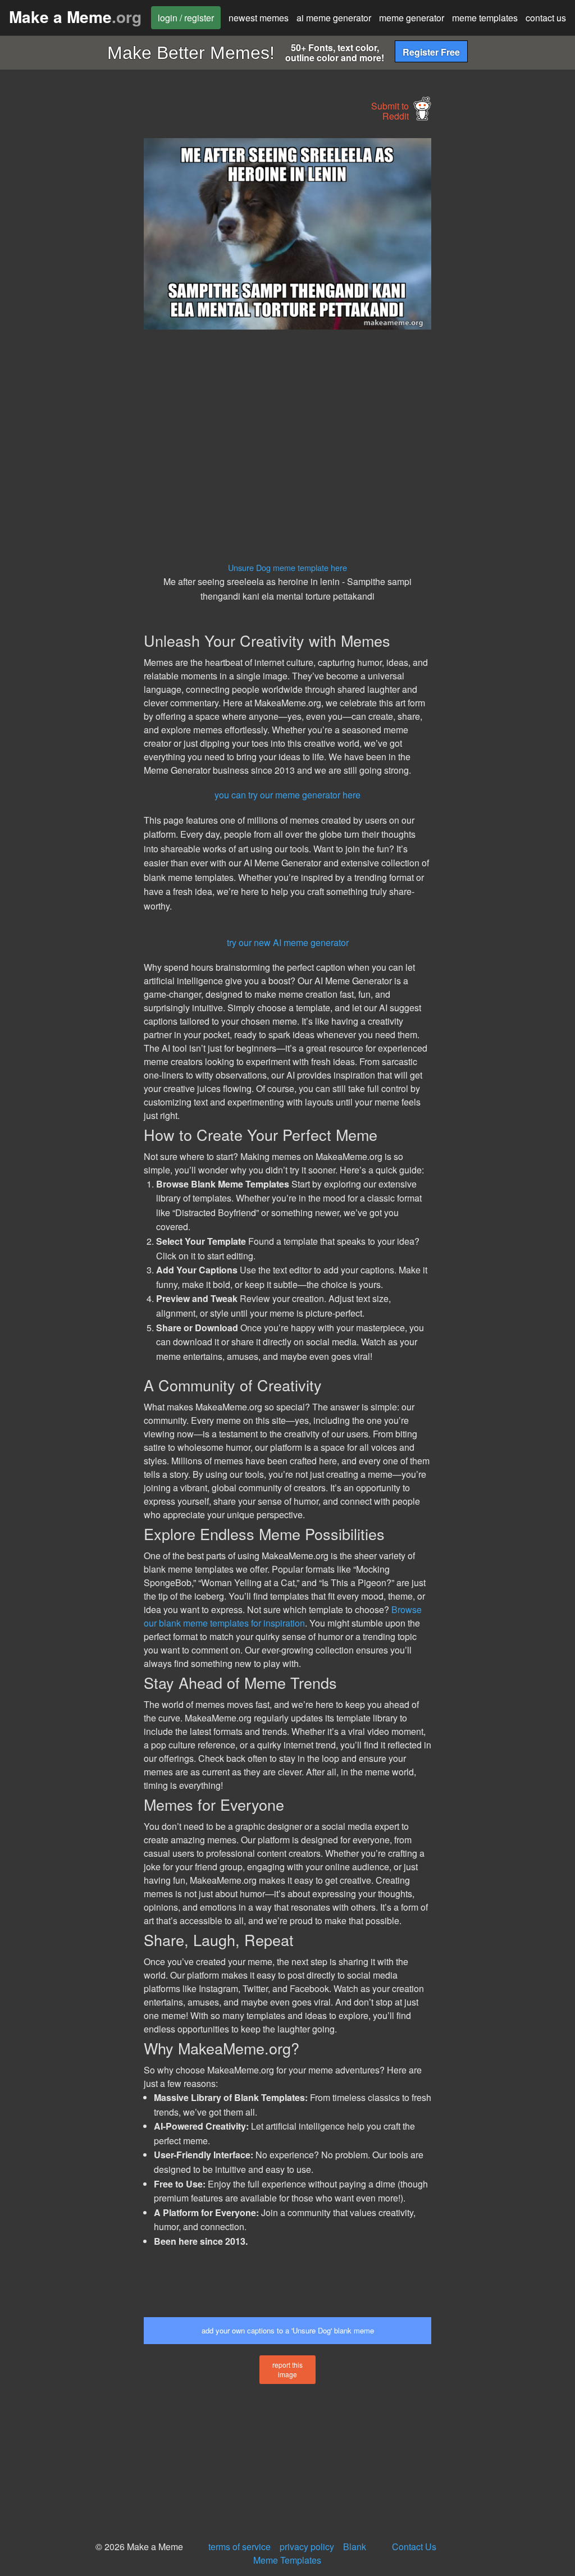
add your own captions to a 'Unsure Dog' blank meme (288, 2330)
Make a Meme (75, 17)
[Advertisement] (84, 307)
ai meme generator (334, 18)
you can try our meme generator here (287, 795)
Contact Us (414, 2547)
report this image (287, 2369)
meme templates (485, 18)
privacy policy (307, 2547)
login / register (186, 18)
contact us (546, 18)
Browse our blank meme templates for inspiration (283, 1616)
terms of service (239, 2547)
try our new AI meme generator (288, 942)
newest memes (259, 18)
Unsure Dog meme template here (287, 567)
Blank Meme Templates (310, 2553)
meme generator (412, 18)
